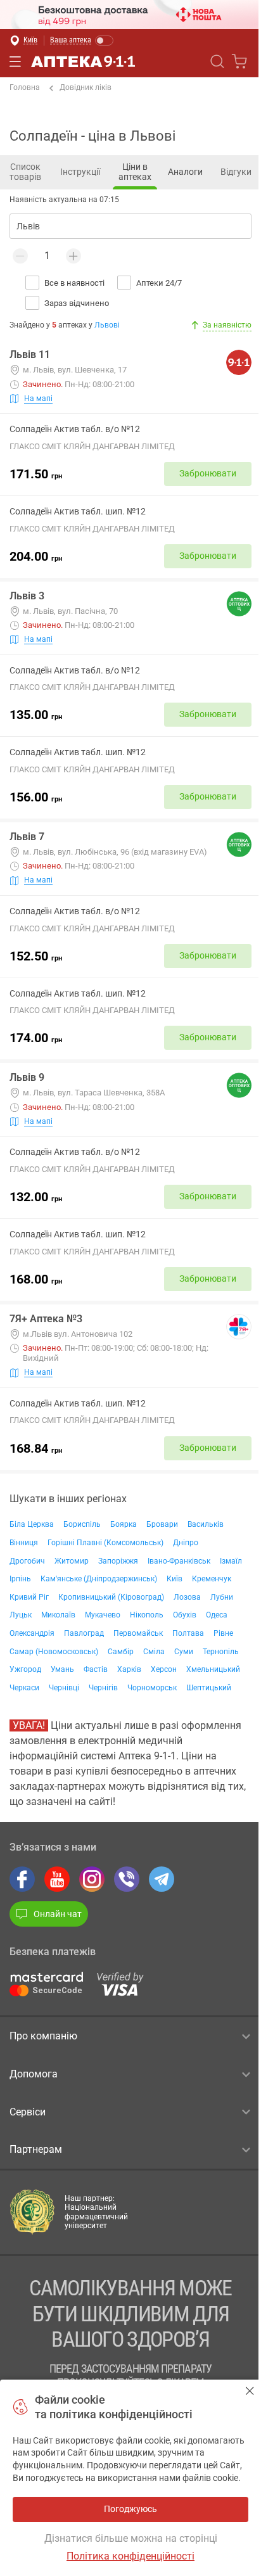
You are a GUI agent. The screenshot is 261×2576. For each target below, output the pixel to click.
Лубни (222, 1597)
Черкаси (24, 1688)
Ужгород (25, 1669)
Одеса (217, 1615)
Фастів (96, 1669)
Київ (175, 1579)
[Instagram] (92, 1879)
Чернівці (64, 1688)
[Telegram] (162, 1879)
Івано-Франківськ (179, 1561)
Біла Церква (32, 1524)
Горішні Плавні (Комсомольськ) (105, 1543)
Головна (25, 87)
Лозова (187, 1597)
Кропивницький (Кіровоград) (111, 1597)
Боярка (124, 1524)
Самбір (121, 1652)
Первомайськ (138, 1633)
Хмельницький (213, 1669)
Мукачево (103, 1615)
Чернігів (103, 1688)
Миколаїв (58, 1615)
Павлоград (84, 1633)
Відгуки (236, 172)
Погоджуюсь (250, 2391)
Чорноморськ (152, 1688)
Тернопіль (221, 1652)
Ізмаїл (231, 1561)
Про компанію (43, 2036)
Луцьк (21, 1615)
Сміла (154, 1652)
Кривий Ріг (29, 1597)
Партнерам (36, 2149)
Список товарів (25, 172)
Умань (62, 1669)
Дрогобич (27, 1561)
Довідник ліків (86, 87)
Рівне (223, 1633)
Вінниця (24, 1543)
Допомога (34, 2074)
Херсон (164, 1669)
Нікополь (147, 1615)
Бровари (162, 1524)
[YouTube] (57, 1879)
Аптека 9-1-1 (83, 61)
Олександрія (32, 1633)
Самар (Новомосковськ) (54, 1652)
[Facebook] (22, 1879)
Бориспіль (82, 1524)
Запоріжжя (118, 1561)
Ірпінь (20, 1579)
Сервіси (28, 2112)
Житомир (72, 1561)
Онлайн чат (58, 1914)
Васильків (206, 1524)
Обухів (185, 1615)
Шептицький (209, 1688)
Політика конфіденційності (130, 2556)
